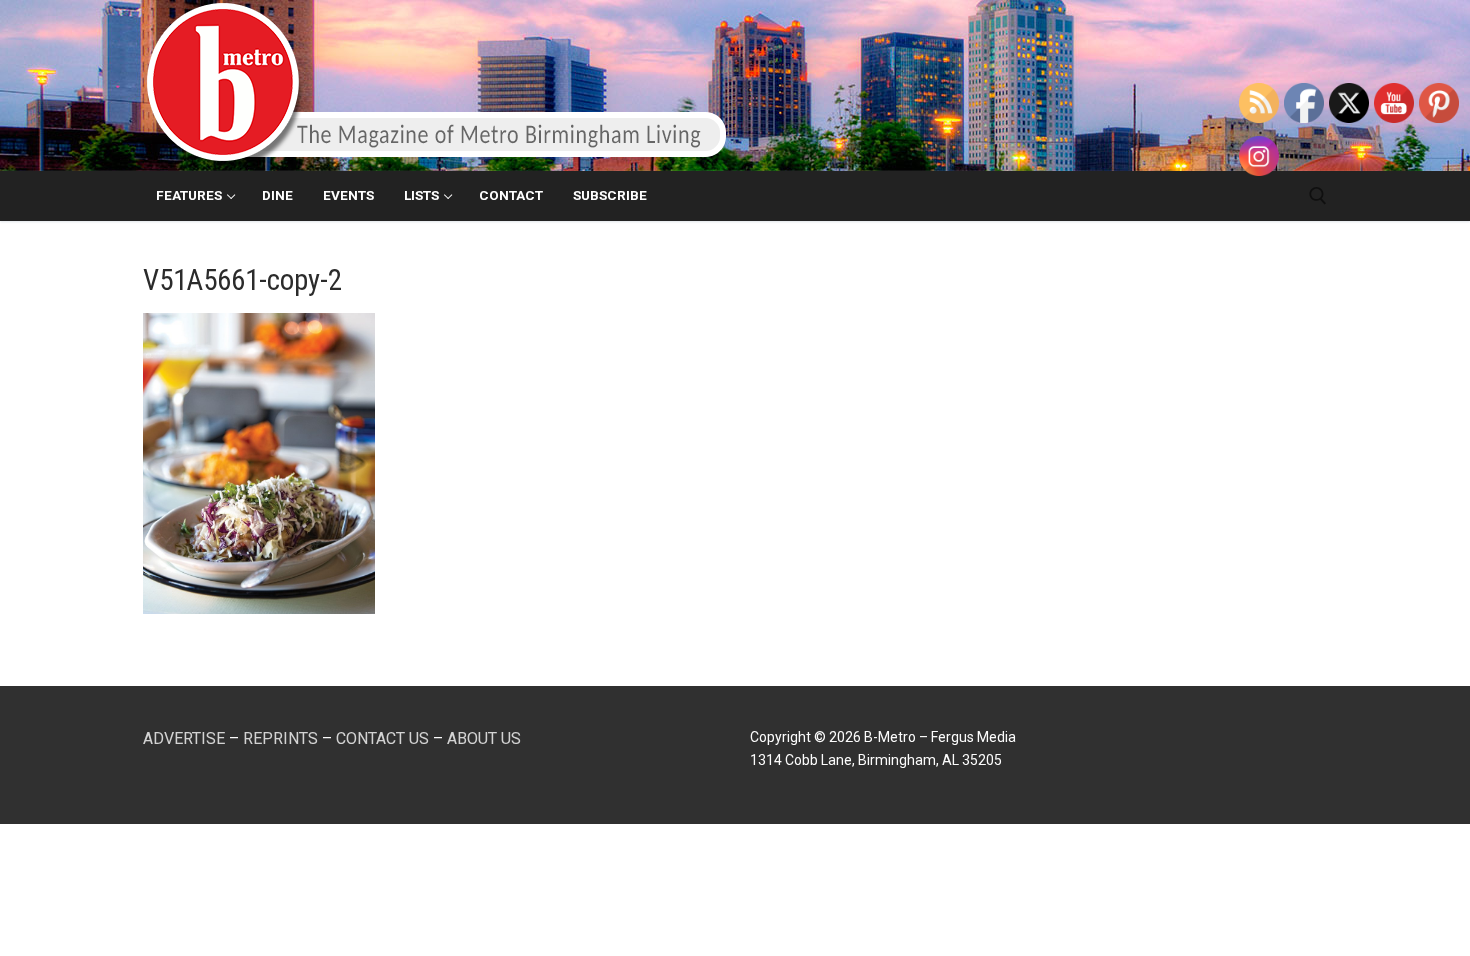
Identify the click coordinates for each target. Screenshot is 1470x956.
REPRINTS (280, 738)
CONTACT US (382, 738)
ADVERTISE (184, 738)
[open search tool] (1318, 196)
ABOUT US (484, 738)
